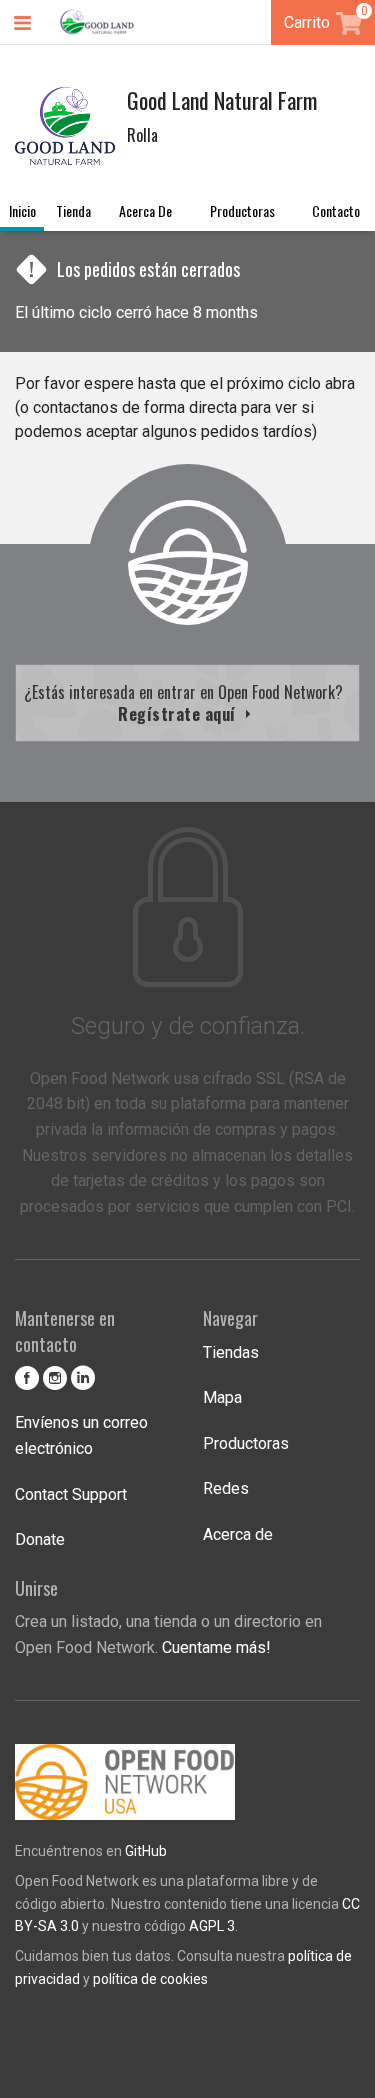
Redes (226, 1488)
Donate (40, 1539)
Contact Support (71, 1494)
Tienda (73, 210)
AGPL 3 (212, 1926)
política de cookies (150, 1979)
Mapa (222, 1397)
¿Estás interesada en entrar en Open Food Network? (187, 703)
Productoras (242, 210)
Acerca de (145, 210)
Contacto (336, 210)
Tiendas (231, 1352)
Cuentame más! (216, 1647)
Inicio (22, 210)
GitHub (146, 1851)
